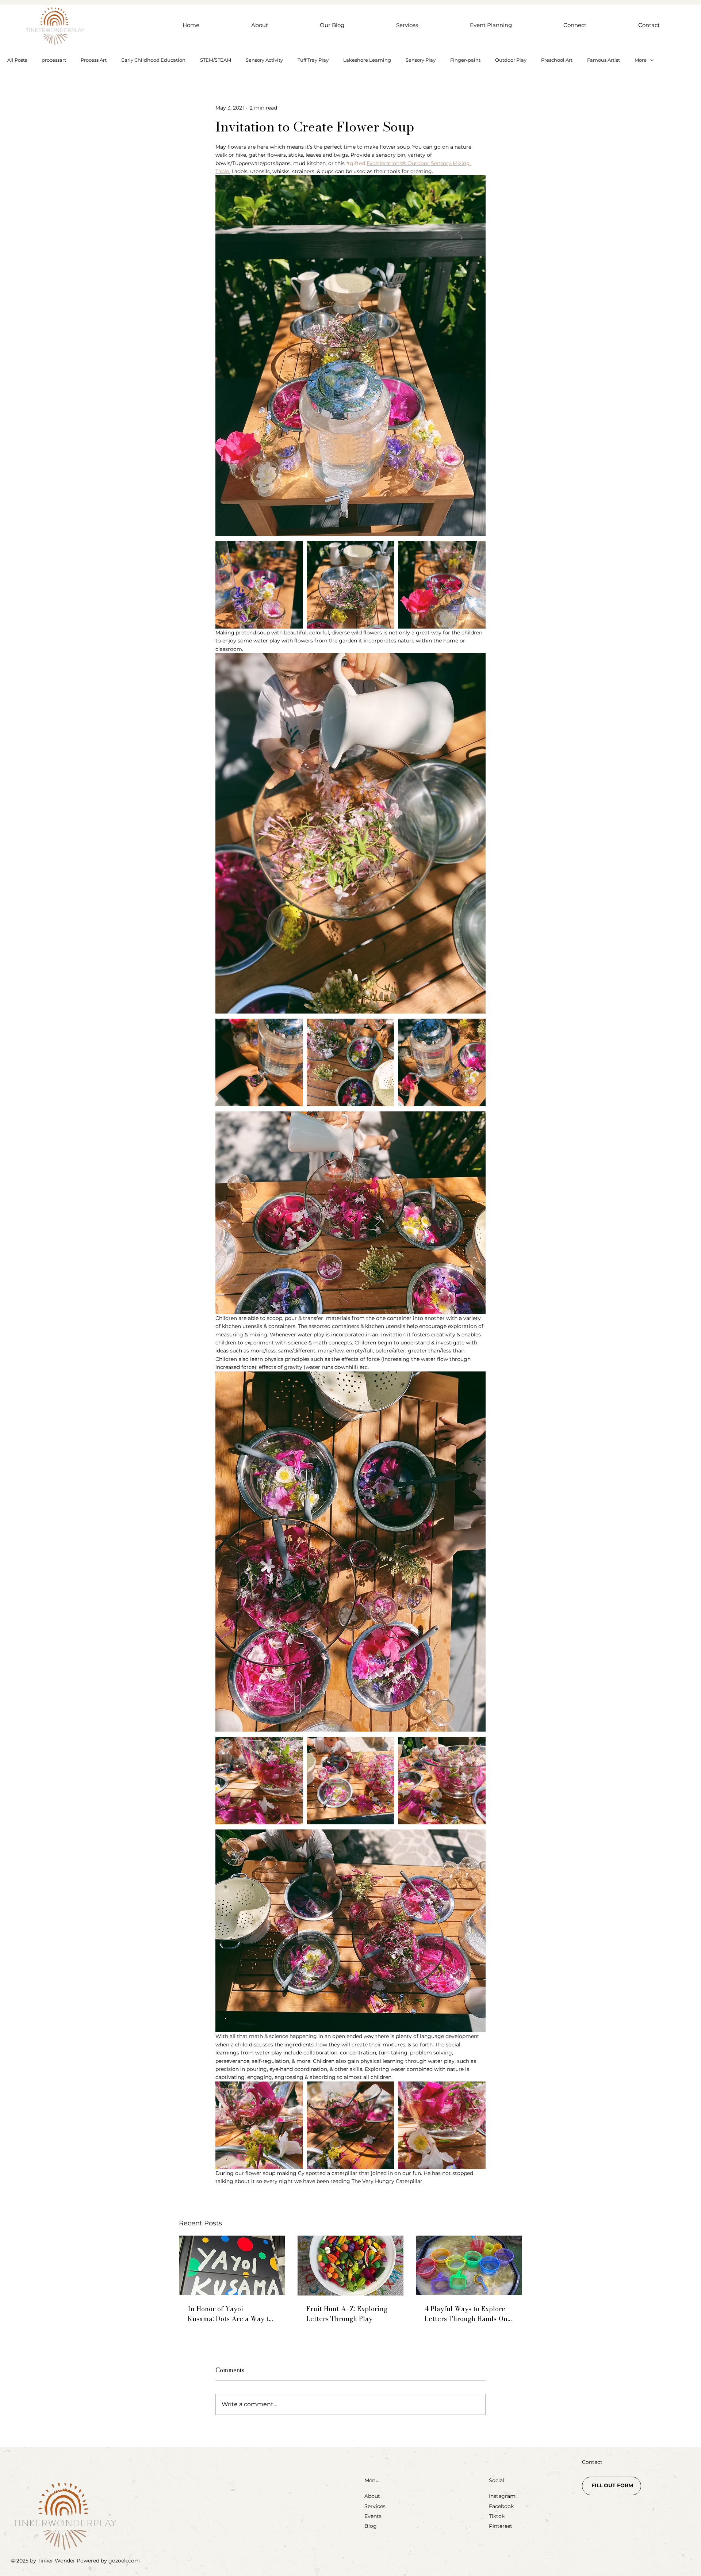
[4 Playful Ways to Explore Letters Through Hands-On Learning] (469, 2265)
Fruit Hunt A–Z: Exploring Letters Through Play (347, 2314)
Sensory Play (421, 60)
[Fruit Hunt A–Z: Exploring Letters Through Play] (351, 2266)
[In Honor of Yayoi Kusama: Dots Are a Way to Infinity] (232, 2265)
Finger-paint (465, 60)
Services (375, 2506)
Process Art (94, 60)
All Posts (17, 60)
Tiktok (497, 2516)
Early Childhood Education (153, 60)
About (372, 2496)
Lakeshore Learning (367, 60)
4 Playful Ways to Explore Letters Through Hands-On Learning (466, 2314)
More (641, 60)
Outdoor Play (511, 60)
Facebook (501, 2506)
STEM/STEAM (216, 60)
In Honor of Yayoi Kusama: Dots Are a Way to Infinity (230, 2314)
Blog (371, 2526)
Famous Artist (604, 60)
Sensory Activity (264, 60)
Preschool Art (557, 60)
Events (373, 2516)
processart (54, 60)
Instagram (502, 2496)
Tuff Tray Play (313, 60)
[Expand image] (259, 585)
